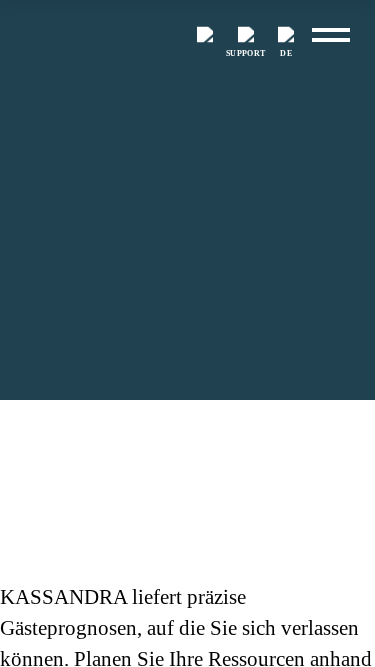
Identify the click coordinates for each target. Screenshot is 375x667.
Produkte (82, 441)
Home (16, 441)
